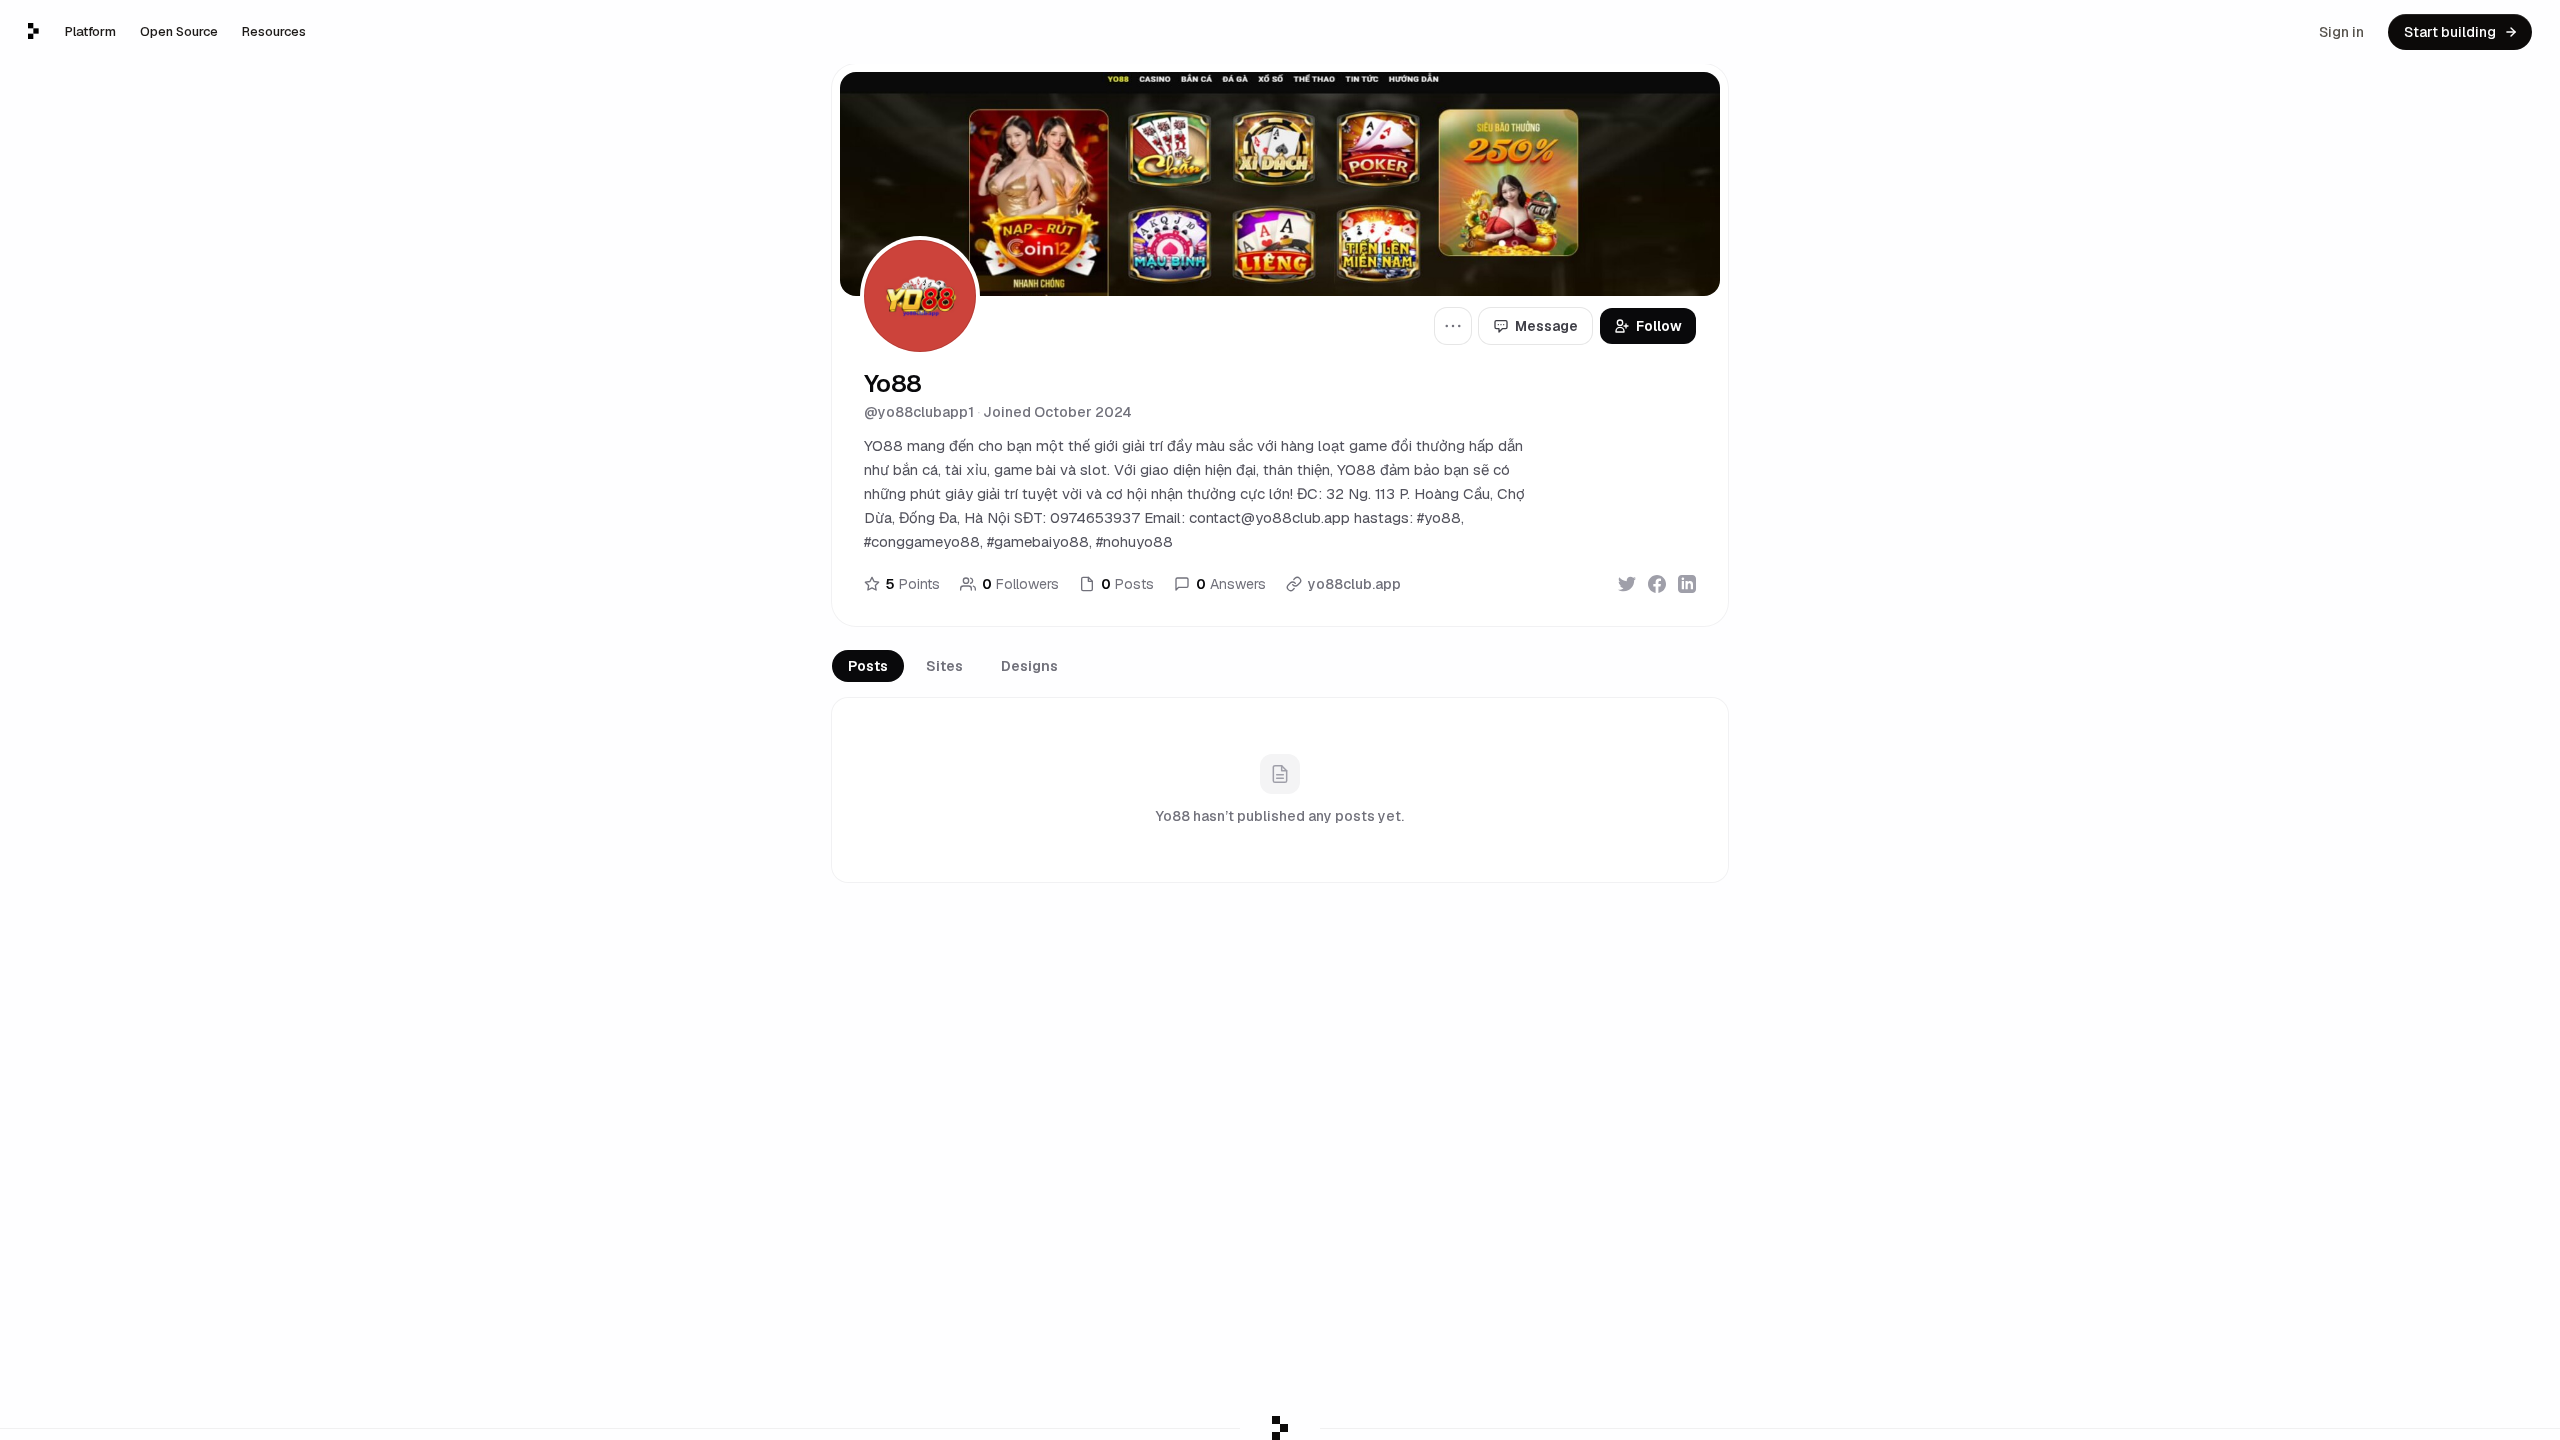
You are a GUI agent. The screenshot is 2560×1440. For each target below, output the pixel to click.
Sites (944, 666)
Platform (90, 31)
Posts (868, 666)
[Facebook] (1657, 584)
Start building (2450, 32)
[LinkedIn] (1687, 584)
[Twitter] (1627, 584)
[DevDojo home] (33, 31)
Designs (1029, 666)
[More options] (1453, 326)
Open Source (179, 31)
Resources (274, 31)
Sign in (2341, 32)
